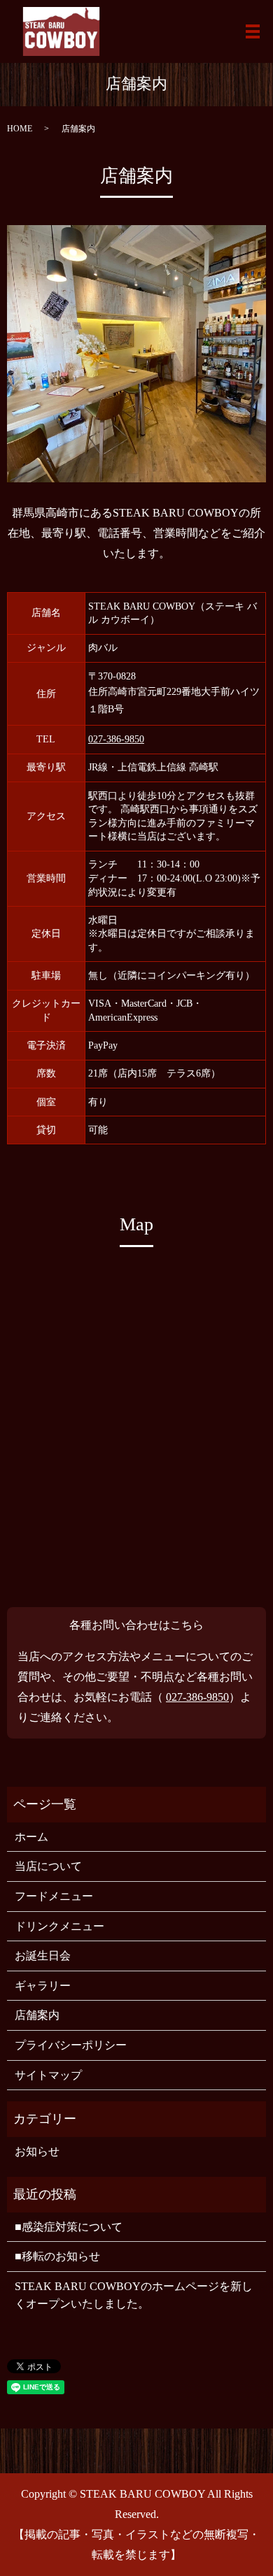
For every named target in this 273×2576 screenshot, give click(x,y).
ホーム (31, 1837)
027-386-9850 (116, 739)
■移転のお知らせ (57, 2256)
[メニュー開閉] (253, 31)
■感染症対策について (69, 2227)
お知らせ (37, 2151)
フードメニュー (54, 1896)
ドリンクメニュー (59, 1926)
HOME (20, 129)
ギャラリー (43, 1986)
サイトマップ (48, 2075)
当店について (48, 1866)
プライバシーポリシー (71, 2045)
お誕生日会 (43, 1956)
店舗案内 (37, 2015)
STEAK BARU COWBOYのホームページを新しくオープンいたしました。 (134, 2295)
